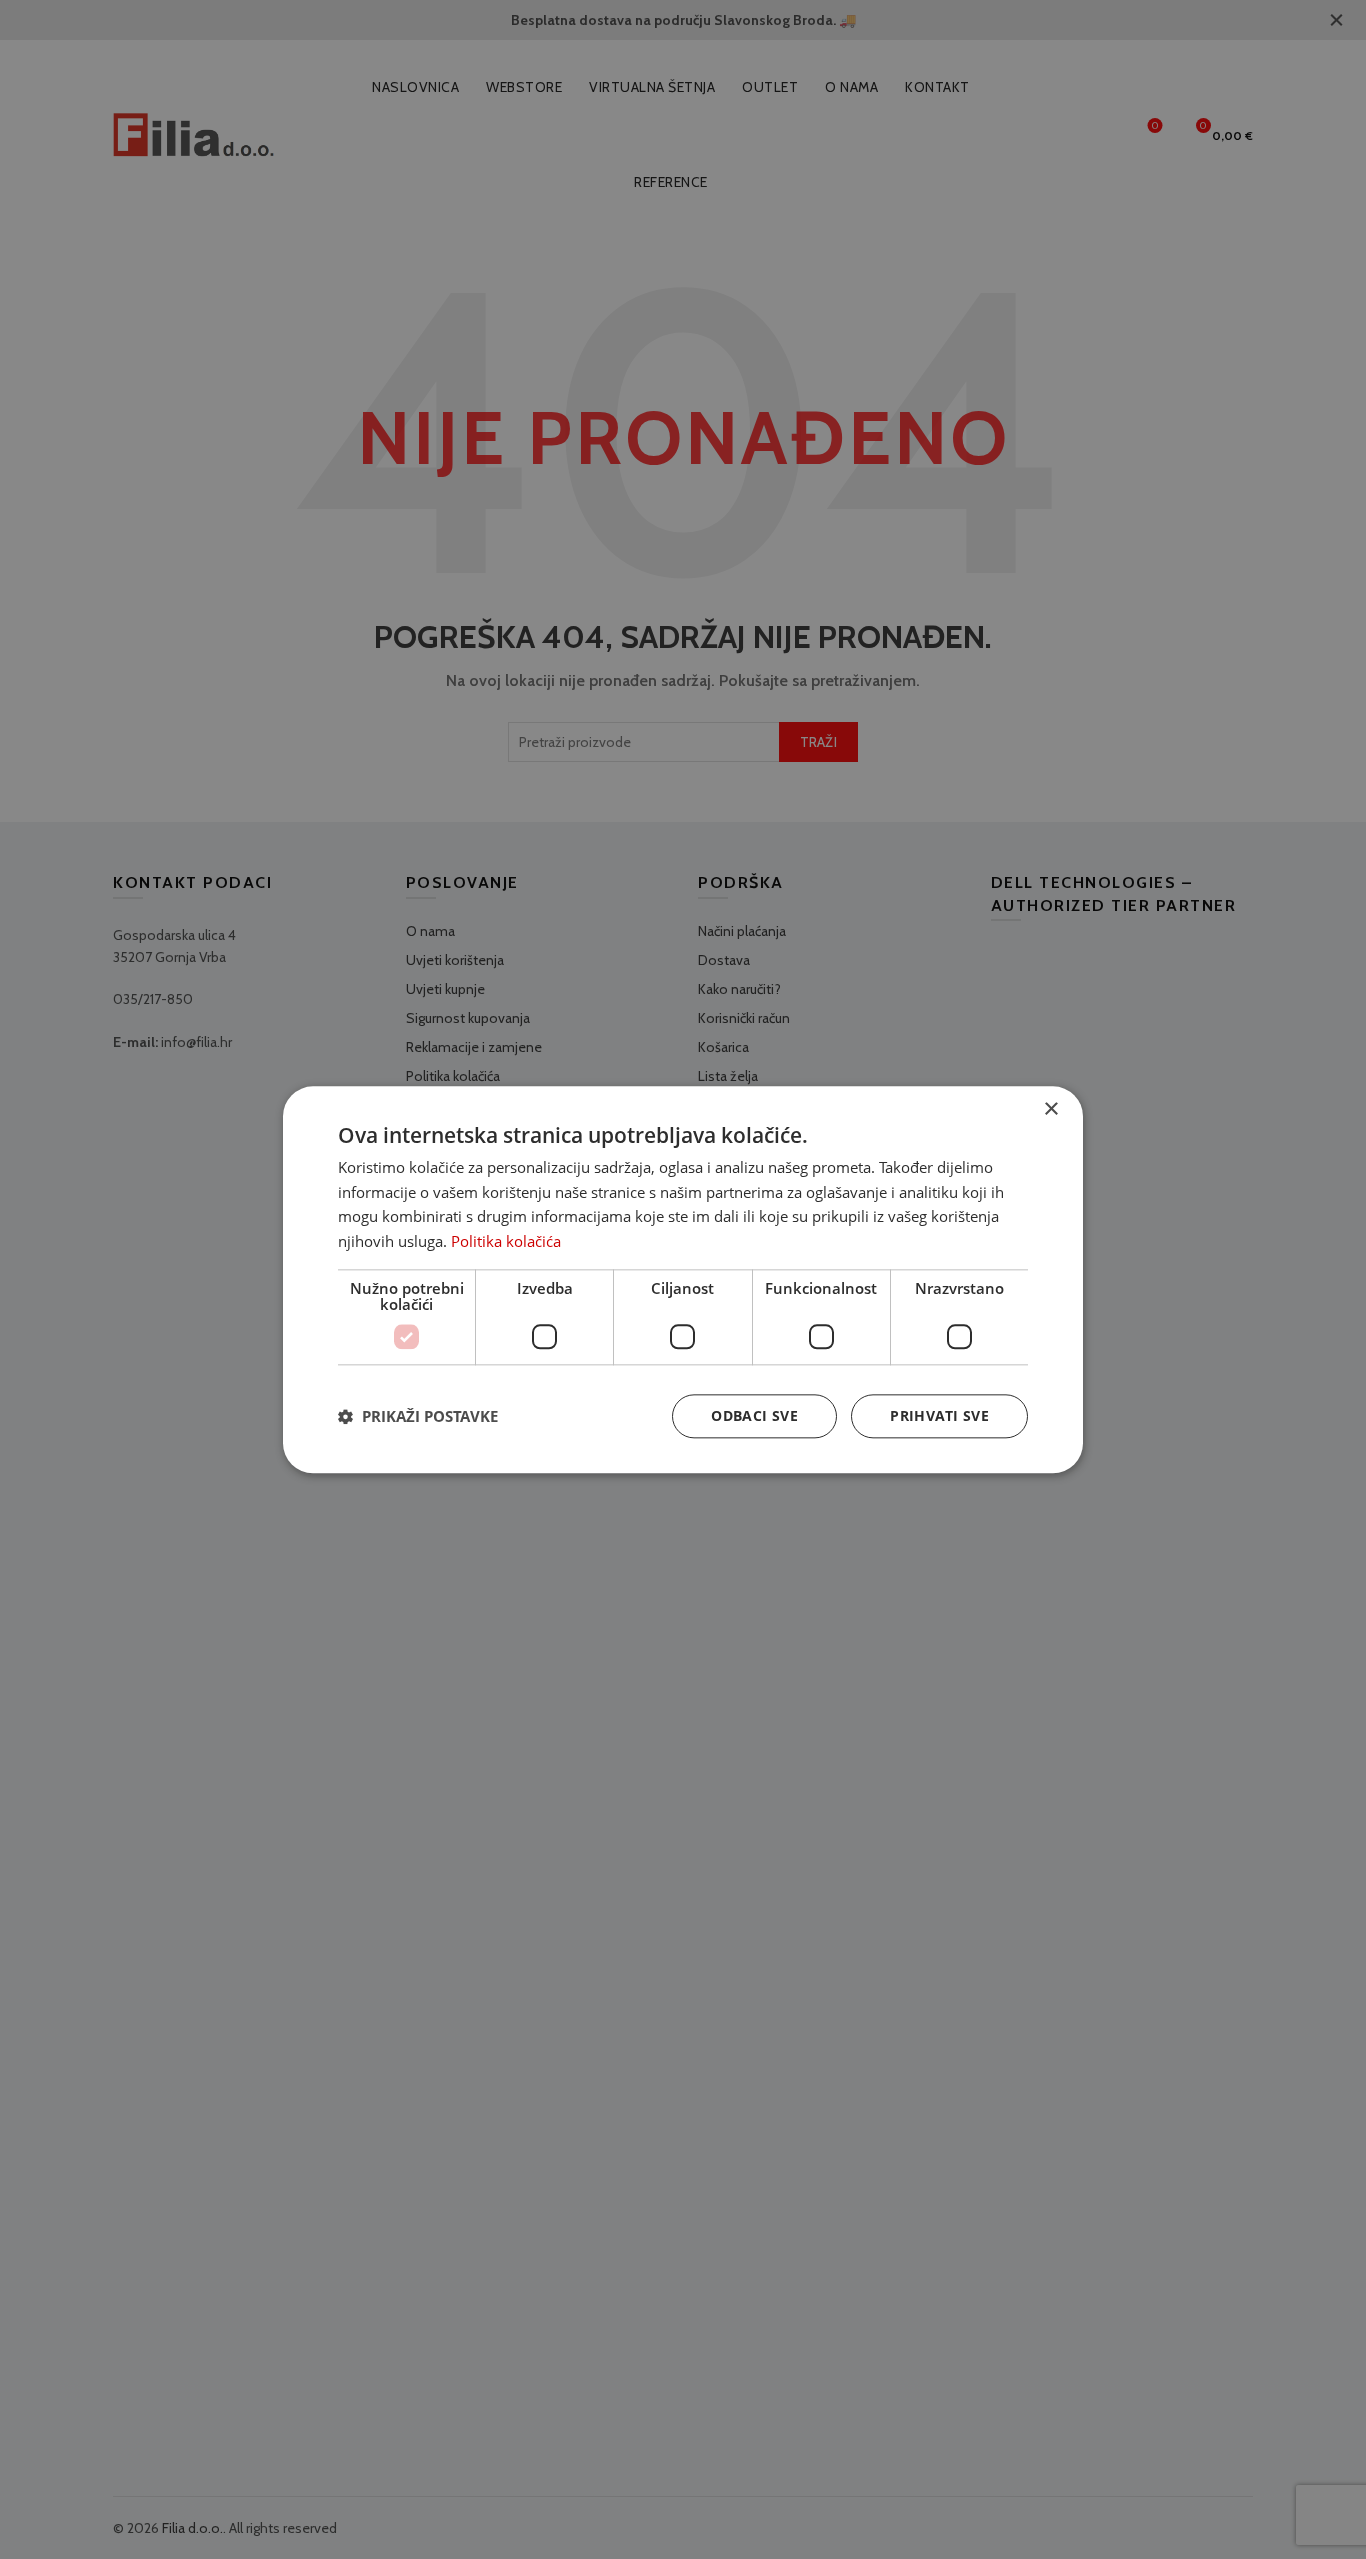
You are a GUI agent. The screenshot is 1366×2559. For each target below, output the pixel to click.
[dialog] (683, 1279)
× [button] (1050, 1109)
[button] (418, 1416)
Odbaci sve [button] (754, 1415)
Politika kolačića (506, 1241)
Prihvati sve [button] (939, 1415)
